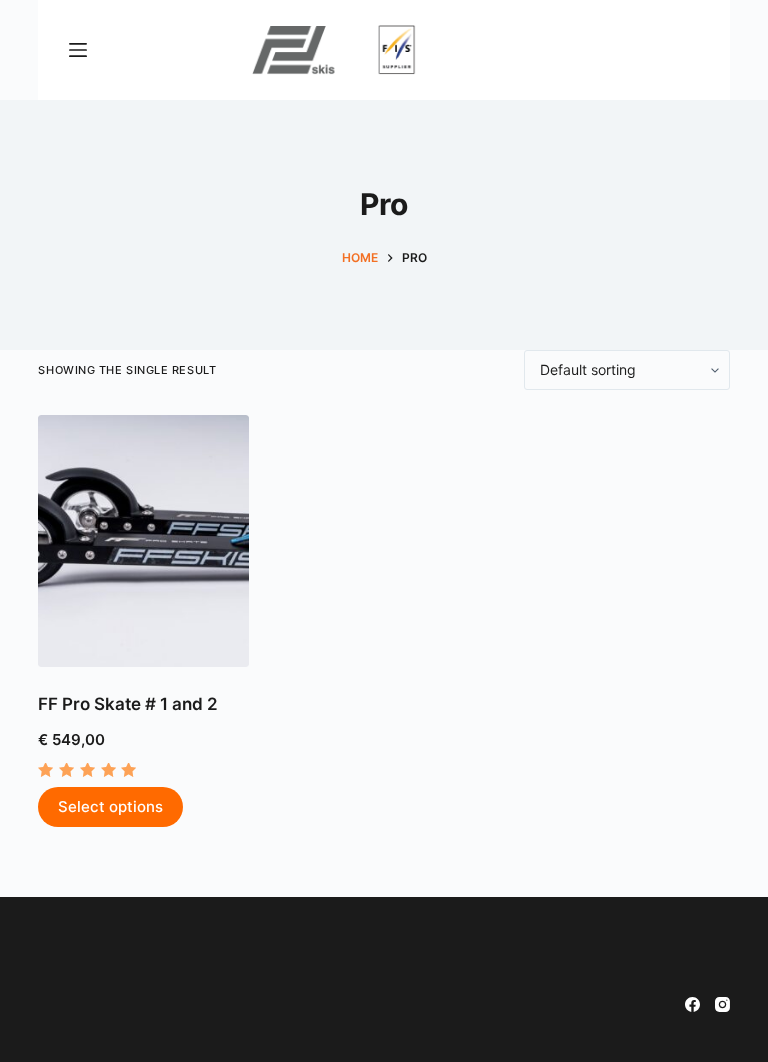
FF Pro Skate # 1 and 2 (128, 704)
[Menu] (78, 50)
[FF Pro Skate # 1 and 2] (143, 541)
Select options (110, 806)
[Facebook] (692, 1004)
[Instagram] (722, 1004)
